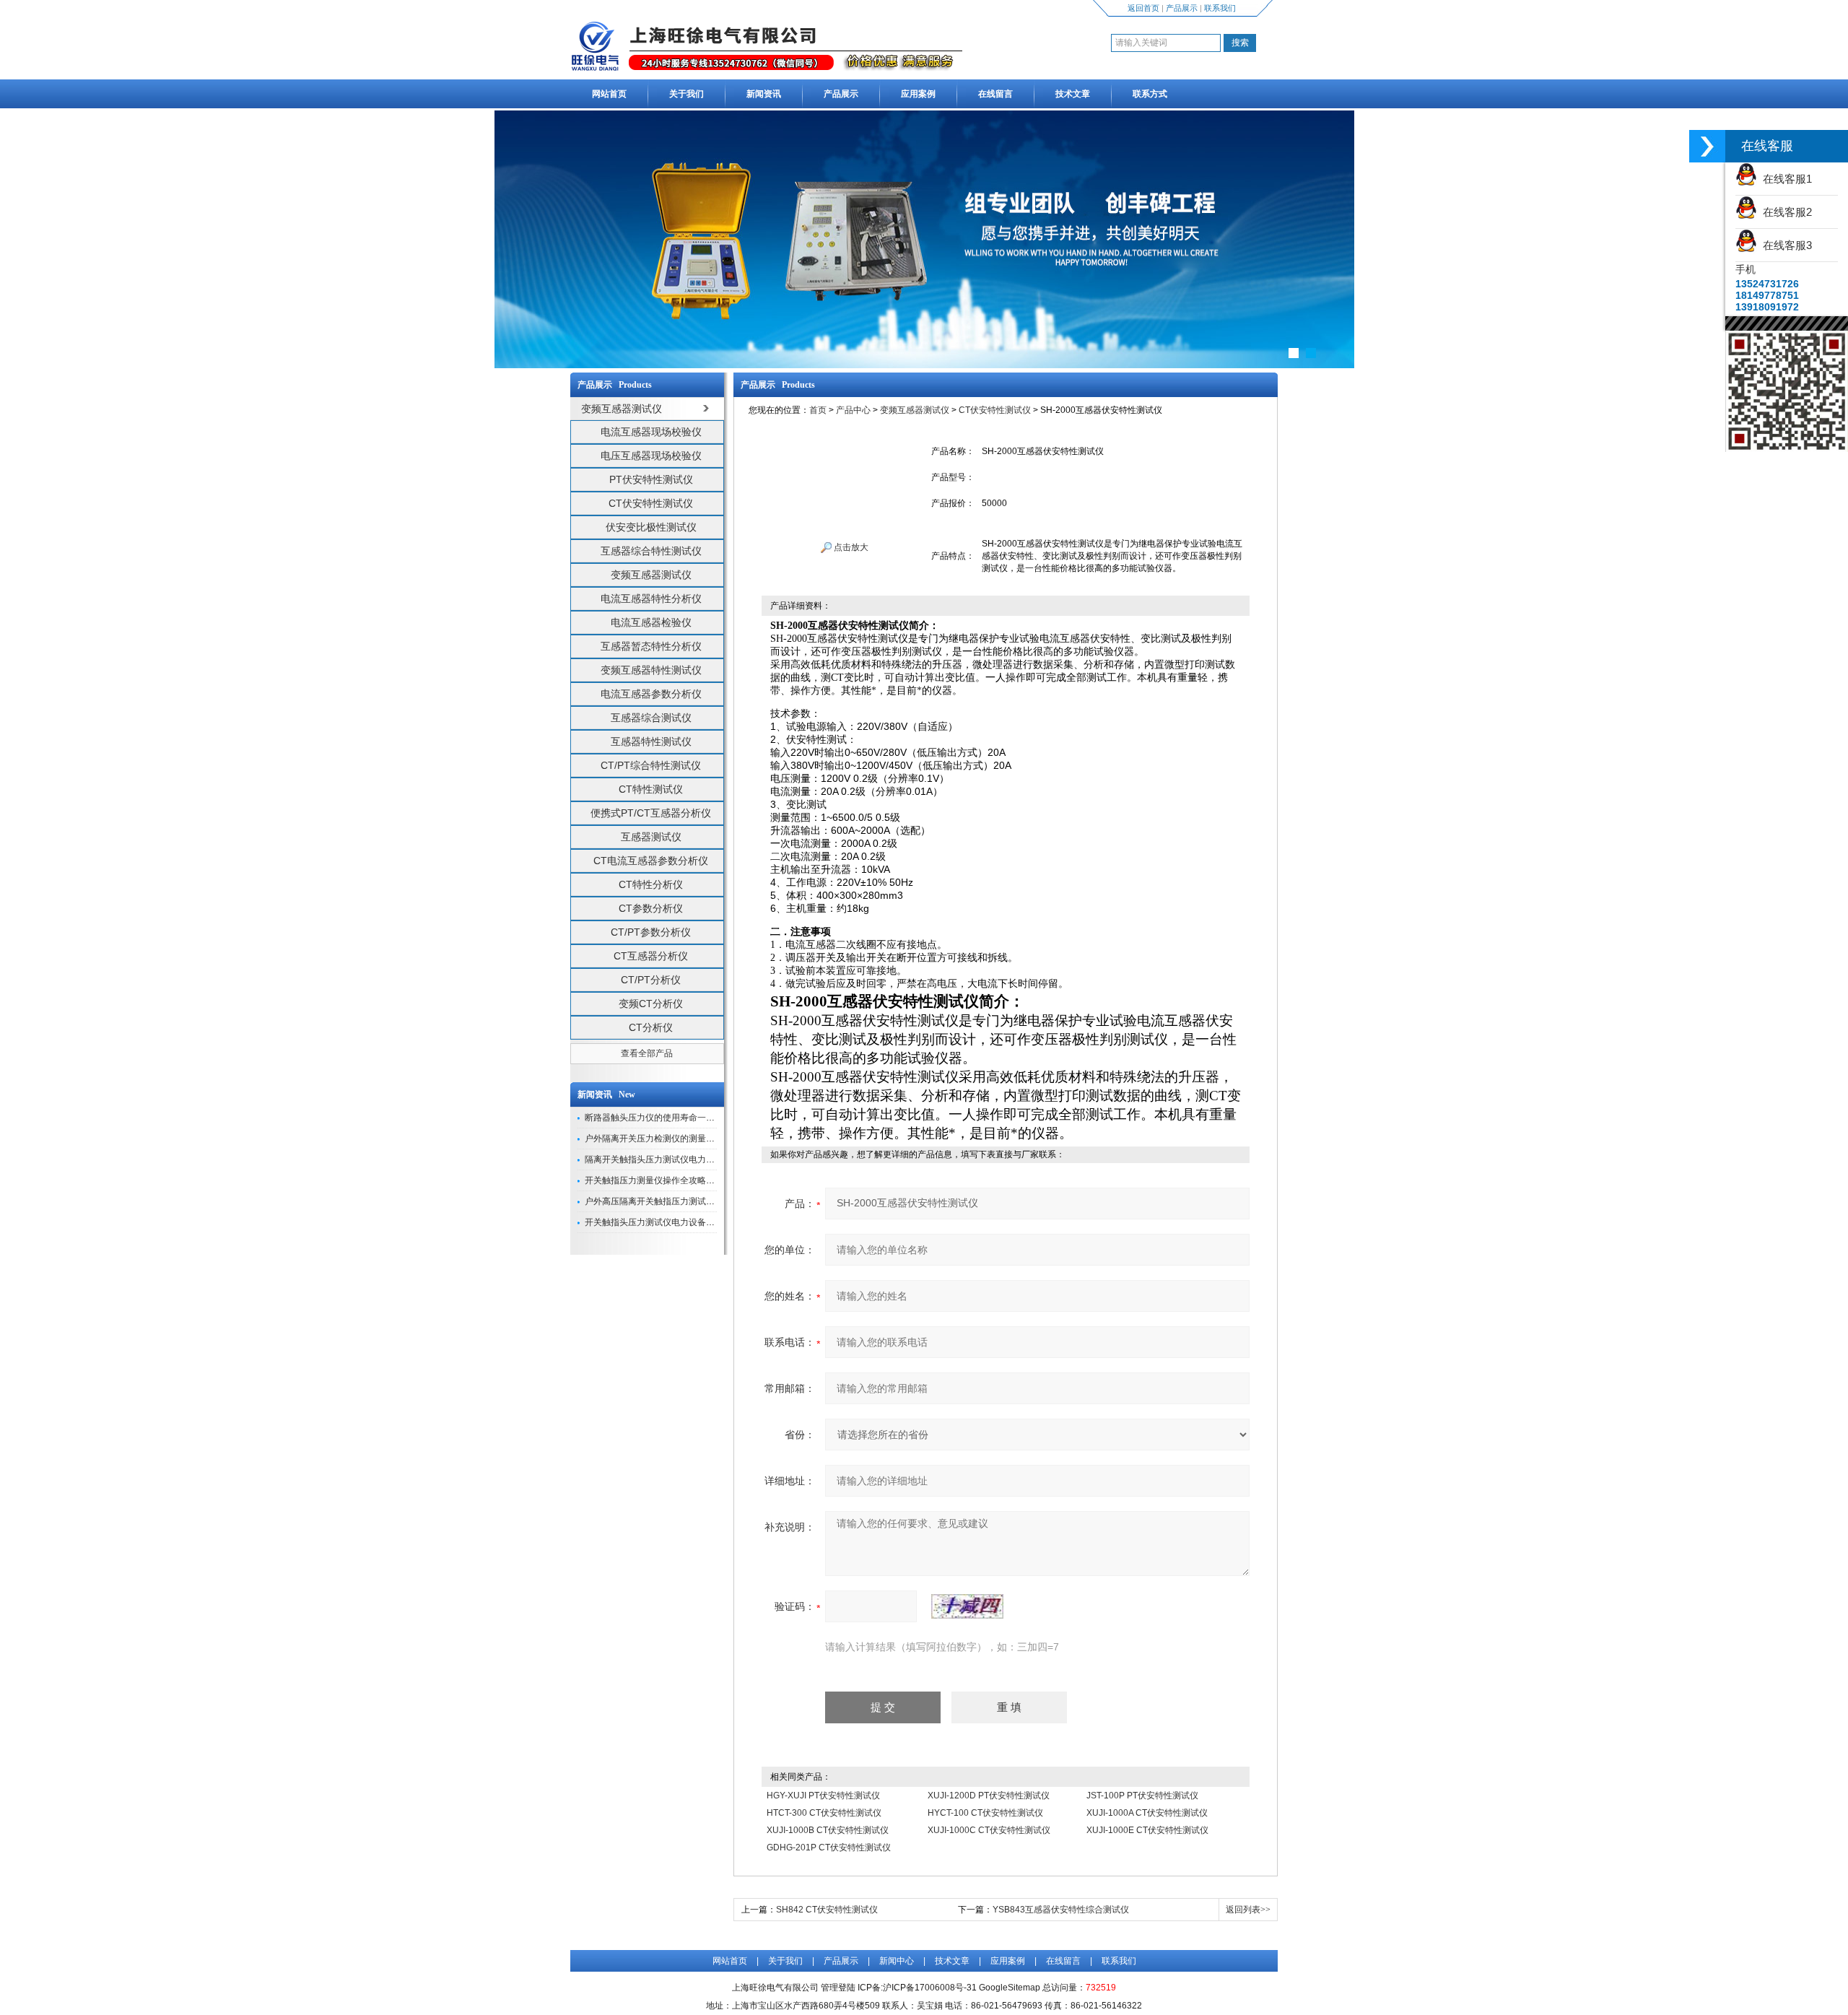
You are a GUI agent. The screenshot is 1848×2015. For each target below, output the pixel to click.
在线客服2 (1784, 212)
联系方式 (1150, 94)
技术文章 (1073, 94)
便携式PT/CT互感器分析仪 (651, 813)
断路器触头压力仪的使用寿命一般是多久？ (667, 1118)
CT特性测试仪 (651, 789)
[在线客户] (1707, 146)
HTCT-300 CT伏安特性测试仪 (824, 1813)
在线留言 (995, 94)
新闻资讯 (764, 94)
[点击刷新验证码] (967, 1606)
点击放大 (850, 547)
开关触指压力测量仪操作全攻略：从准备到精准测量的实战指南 (706, 1180)
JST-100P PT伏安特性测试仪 (1142, 1796)
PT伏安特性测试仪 (651, 479)
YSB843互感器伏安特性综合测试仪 (1061, 1910)
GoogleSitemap (1010, 1988)
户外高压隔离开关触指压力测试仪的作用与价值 (676, 1201)
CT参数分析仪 (651, 908)
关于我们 (687, 94)
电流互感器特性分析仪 (651, 599)
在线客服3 (1784, 245)
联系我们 (1220, 8)
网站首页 (609, 94)
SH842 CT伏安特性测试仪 (827, 1910)
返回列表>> (1248, 1910)
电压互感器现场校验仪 (651, 456)
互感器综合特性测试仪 (651, 551)
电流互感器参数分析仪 (651, 694)
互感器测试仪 (651, 837)
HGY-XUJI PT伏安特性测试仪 (823, 1796)
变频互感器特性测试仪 (651, 670)
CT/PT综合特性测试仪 (651, 765)
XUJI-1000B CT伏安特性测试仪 (828, 1830)
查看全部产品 (647, 1053)
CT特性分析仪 (651, 884)
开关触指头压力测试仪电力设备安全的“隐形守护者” (683, 1222)
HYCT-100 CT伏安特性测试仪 (985, 1813)
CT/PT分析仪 (651, 980)
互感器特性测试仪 (651, 741)
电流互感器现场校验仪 (651, 432)
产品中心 (853, 410)
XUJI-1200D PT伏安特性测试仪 (989, 1796)
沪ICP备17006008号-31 (930, 1988)
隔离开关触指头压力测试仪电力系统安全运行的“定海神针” (696, 1159)
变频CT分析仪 (651, 1004)
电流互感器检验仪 (651, 622)
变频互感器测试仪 (651, 575)
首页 (818, 410)
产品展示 (1182, 8)
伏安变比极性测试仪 (651, 527)
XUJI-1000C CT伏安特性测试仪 (989, 1830)
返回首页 (1143, 8)
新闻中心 (897, 1961)
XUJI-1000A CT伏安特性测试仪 (1147, 1813)
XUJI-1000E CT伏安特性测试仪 (1147, 1830)
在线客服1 (1784, 179)
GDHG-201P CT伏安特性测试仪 (829, 1848)
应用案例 (918, 94)
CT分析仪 (651, 1027)
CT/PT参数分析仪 (651, 932)
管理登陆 (838, 1988)
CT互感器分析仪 (651, 956)
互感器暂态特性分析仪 (651, 646)
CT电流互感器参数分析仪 (651, 861)
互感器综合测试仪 (651, 718)
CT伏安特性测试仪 (651, 503)
